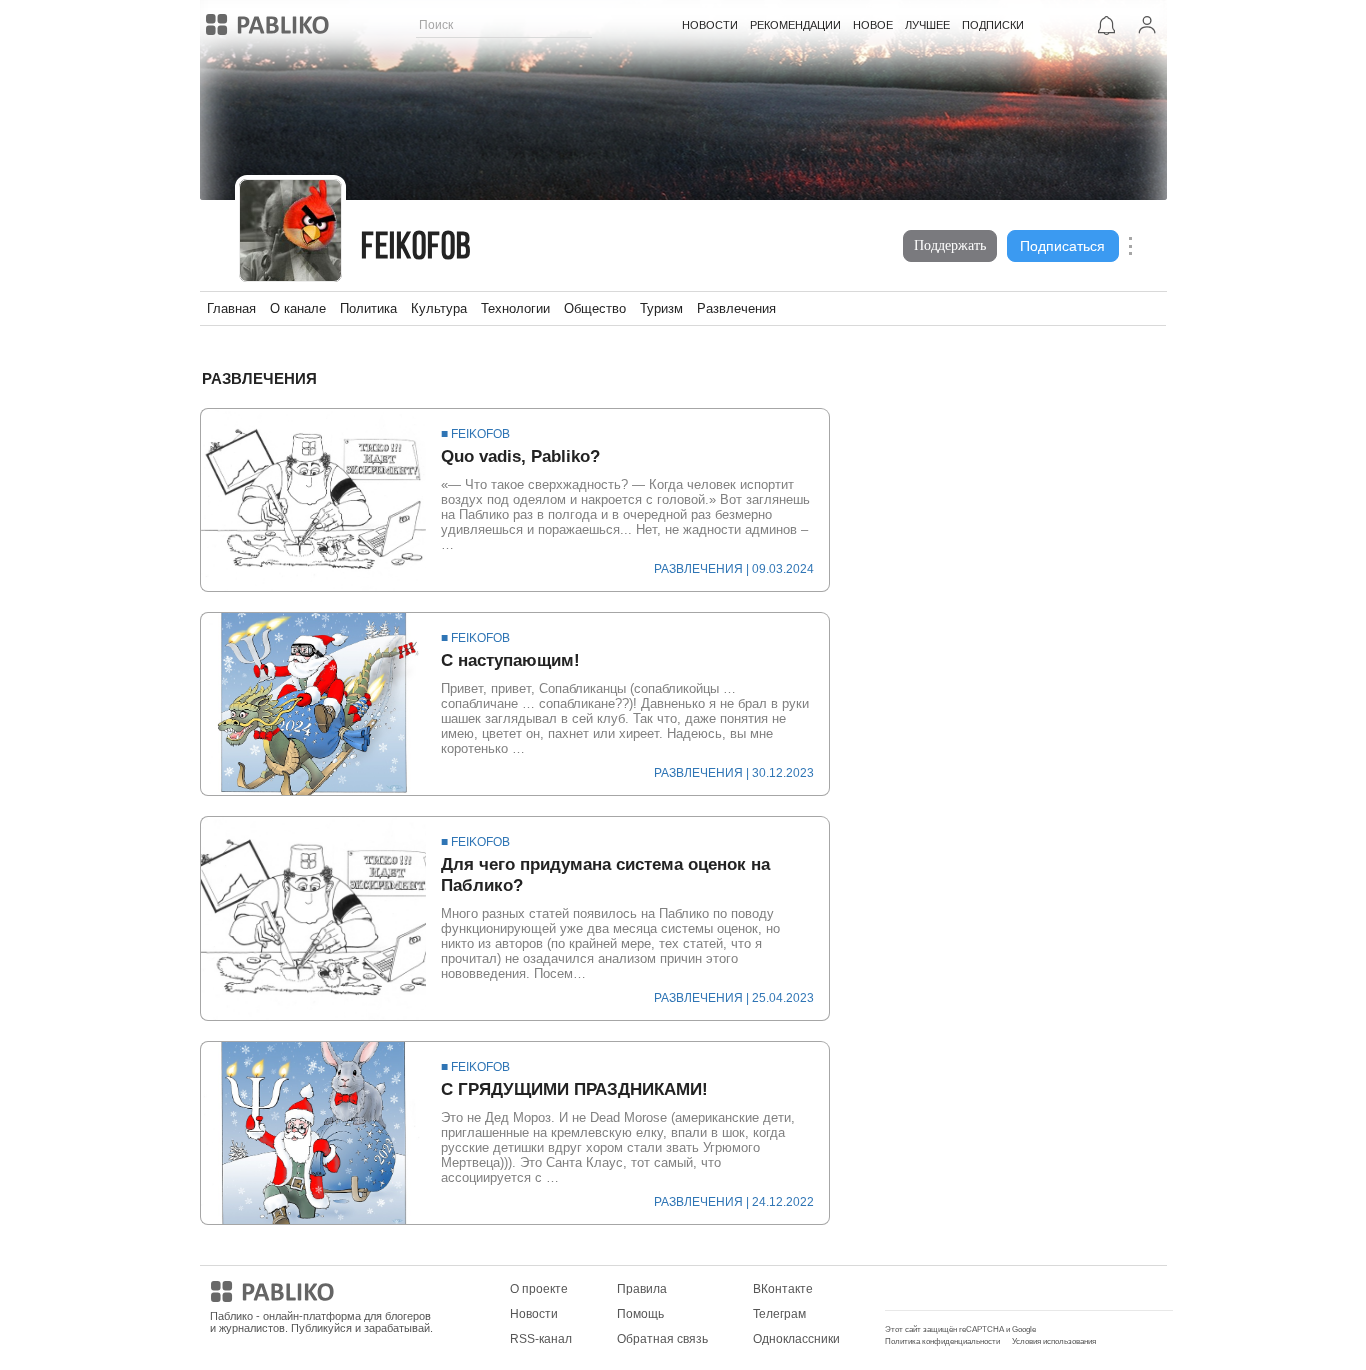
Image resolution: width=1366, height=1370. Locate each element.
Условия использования (1054, 1341)
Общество (595, 308)
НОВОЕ (873, 25)
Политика (368, 308)
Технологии (515, 308)
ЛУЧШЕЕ (927, 25)
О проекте (539, 1289)
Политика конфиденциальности (942, 1341)
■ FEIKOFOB (475, 434)
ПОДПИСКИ (993, 25)
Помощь (640, 1314)
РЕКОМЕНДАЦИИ (795, 25)
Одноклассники (796, 1339)
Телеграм (779, 1314)
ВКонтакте (783, 1289)
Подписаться (1062, 246)
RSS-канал (541, 1339)
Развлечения (736, 308)
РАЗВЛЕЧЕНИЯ (698, 569)
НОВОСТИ (710, 25)
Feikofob (417, 248)
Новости (534, 1314)
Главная (231, 308)
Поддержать (950, 245)
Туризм (661, 308)
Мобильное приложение (954, 1289)
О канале (298, 308)
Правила (642, 1289)
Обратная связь (662, 1339)
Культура (439, 308)
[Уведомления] (1107, 25)
